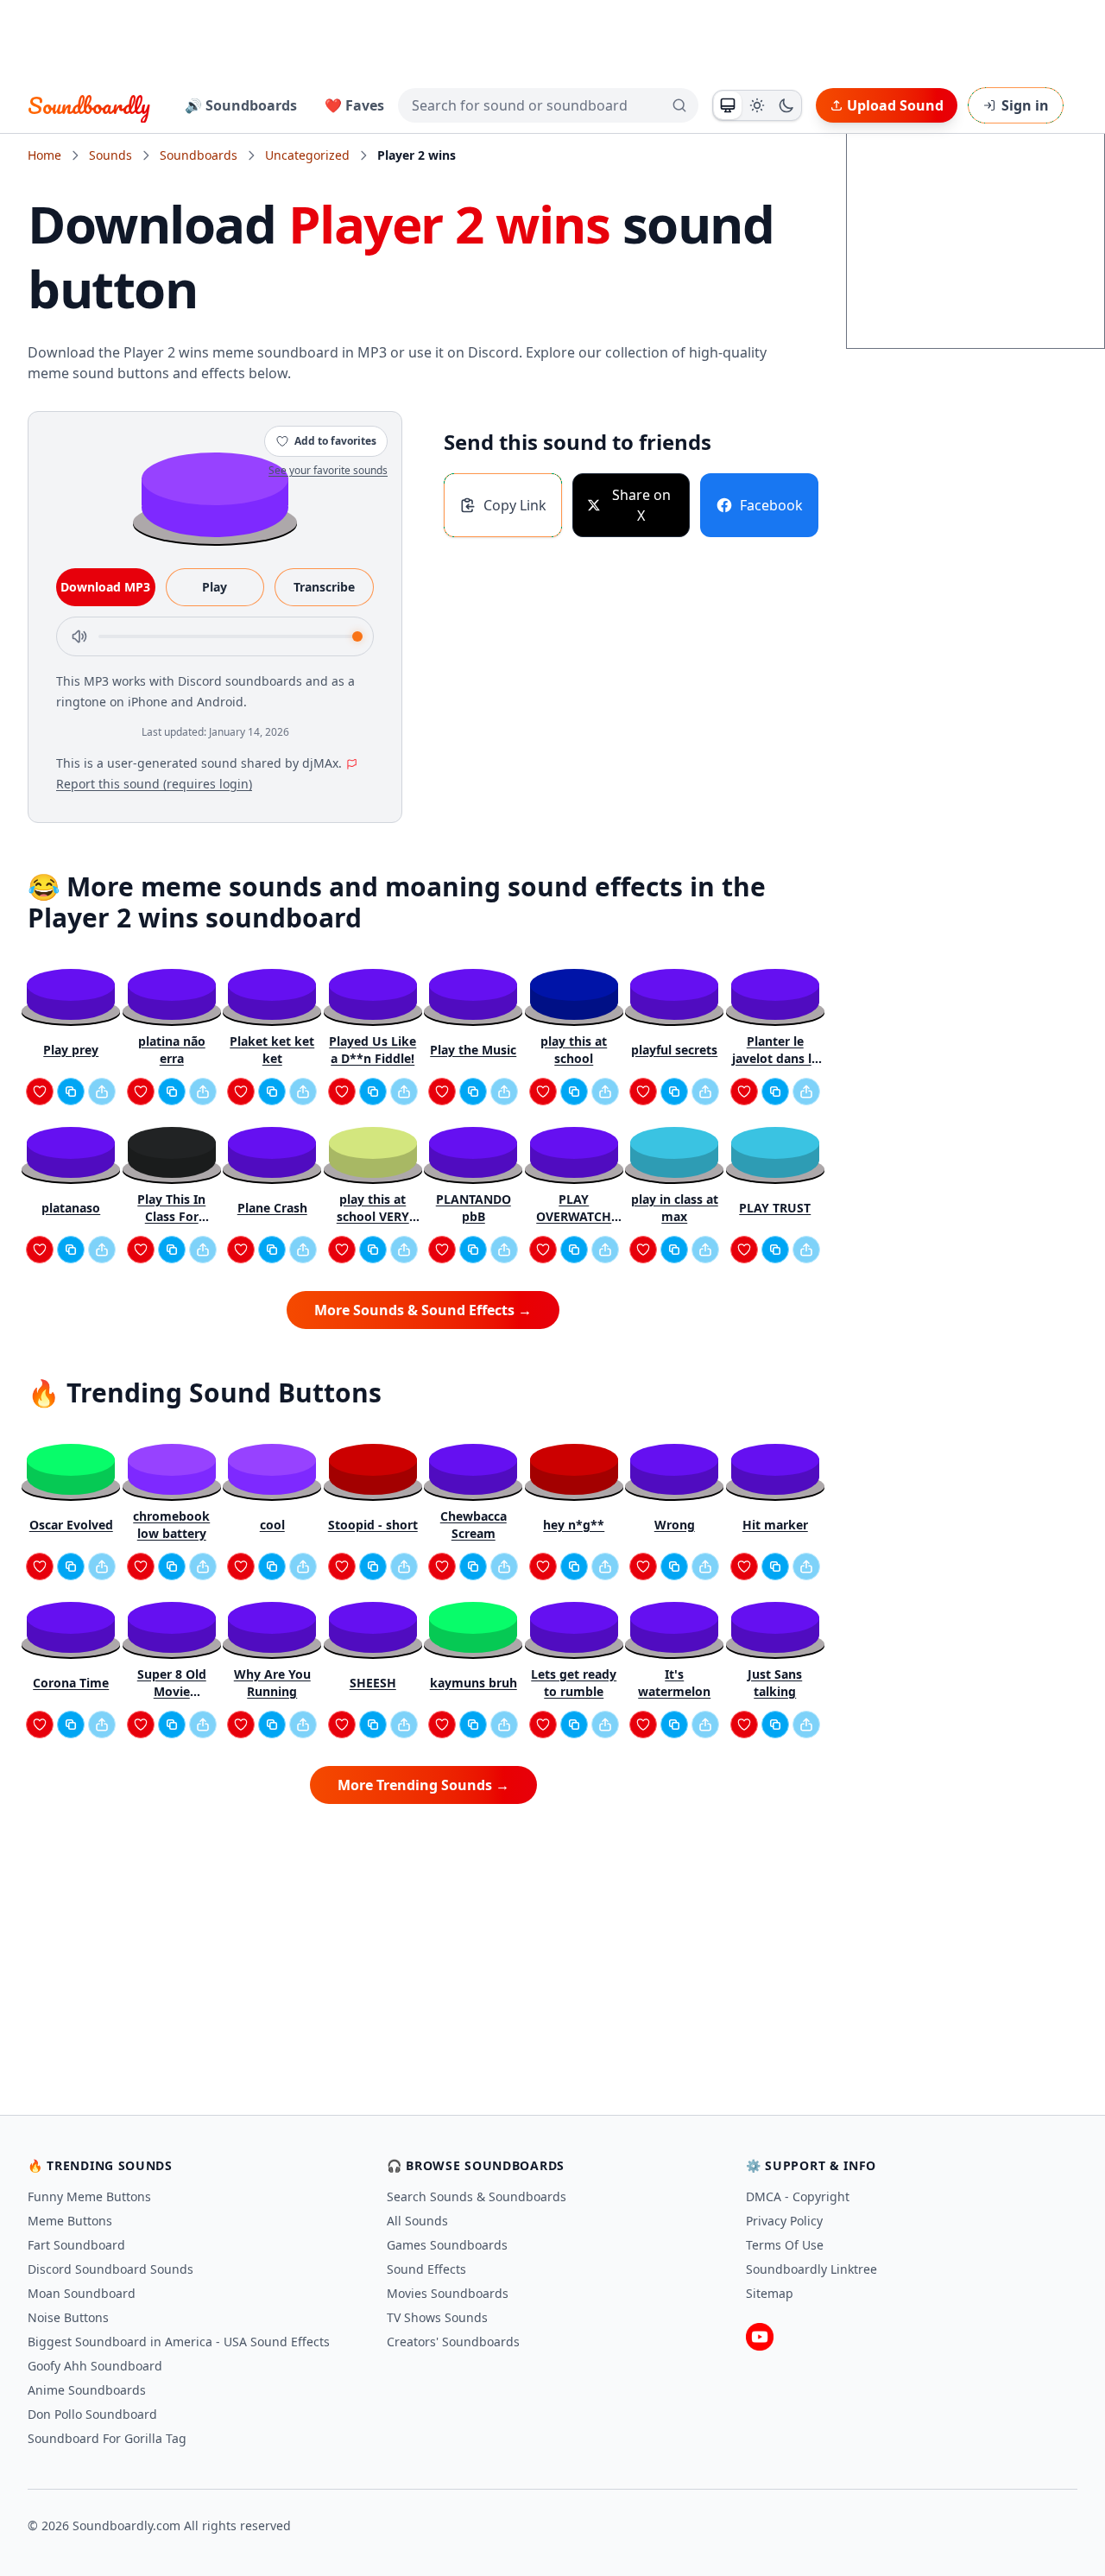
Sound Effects (426, 2269)
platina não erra (172, 1050)
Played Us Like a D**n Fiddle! (373, 1050)
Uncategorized (307, 155)
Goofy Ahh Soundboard (95, 2366)
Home (44, 155)
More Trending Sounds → (423, 1785)
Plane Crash (272, 1208)
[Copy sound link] (71, 1092)
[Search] (679, 105)
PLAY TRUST (775, 1208)
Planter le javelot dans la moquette (775, 1050)
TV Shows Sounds (437, 2317)
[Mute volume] (79, 636)
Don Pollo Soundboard (92, 2414)
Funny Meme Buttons (89, 2196)
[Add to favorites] (40, 1092)
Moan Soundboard (82, 2293)
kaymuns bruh (474, 1683)
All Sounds (417, 2221)
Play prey (71, 1050)
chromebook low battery (171, 1525)
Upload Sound (895, 105)
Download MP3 (105, 587)
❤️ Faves (354, 105)
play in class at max (675, 1208)
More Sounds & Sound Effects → (423, 1310)
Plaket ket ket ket (272, 1050)
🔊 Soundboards (241, 105)
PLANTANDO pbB (474, 1208)
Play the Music (473, 1050)
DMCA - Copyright (798, 2196)
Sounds (110, 155)
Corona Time (71, 1683)
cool (272, 1525)
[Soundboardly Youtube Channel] (760, 2337)
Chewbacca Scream (474, 1525)
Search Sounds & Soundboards (477, 2196)
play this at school (574, 1050)
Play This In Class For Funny (171, 1208)
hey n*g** (574, 1525)
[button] (215, 494)
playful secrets (674, 1050)
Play (215, 587)
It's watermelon (674, 1683)
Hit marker (775, 1525)
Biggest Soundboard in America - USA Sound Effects (179, 2342)
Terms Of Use (785, 2245)
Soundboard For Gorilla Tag (107, 2438)
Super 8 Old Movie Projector (172, 1683)
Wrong (675, 1525)
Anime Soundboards (87, 2390)
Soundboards (199, 155)
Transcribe (324, 587)
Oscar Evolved (71, 1525)
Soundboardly (89, 105)
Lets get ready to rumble (574, 1683)
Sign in (1025, 105)
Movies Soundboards (448, 2293)
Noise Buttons (68, 2317)
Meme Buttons (70, 2221)
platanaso (71, 1208)
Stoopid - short (373, 1525)
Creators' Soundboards (453, 2342)
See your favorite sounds (328, 470)
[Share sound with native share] (102, 1092)
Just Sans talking (775, 1683)
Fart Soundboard (76, 2245)
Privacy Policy (784, 2221)
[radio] (728, 105)
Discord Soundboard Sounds (110, 2269)
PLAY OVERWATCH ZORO (574, 1208)
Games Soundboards (447, 2245)
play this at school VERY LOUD (373, 1208)
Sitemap (770, 2293)
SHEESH (373, 1683)
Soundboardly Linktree (811, 2269)
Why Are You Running (272, 1683)
